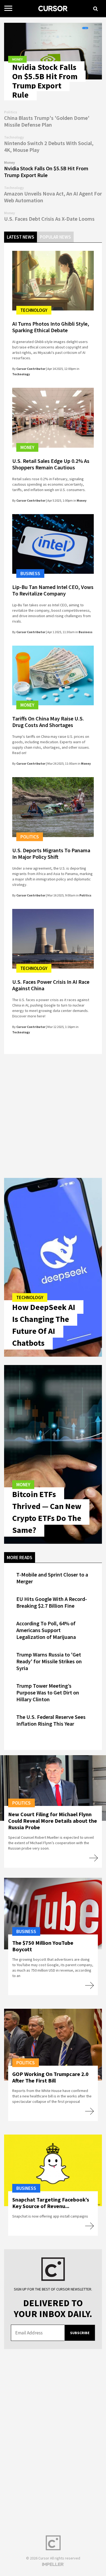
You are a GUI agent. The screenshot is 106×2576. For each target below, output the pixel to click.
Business (30, 573)
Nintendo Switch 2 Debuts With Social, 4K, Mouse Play (49, 146)
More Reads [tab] (20, 1558)
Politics (30, 837)
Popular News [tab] (55, 237)
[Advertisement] (53, 1115)
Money (17, 59)
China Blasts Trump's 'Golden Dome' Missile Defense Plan (47, 121)
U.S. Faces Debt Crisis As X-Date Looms (49, 219)
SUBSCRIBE (80, 2333)
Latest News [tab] (21, 237)
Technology (34, 310)
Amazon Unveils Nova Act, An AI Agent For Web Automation (53, 197)
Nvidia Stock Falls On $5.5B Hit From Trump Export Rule (45, 81)
